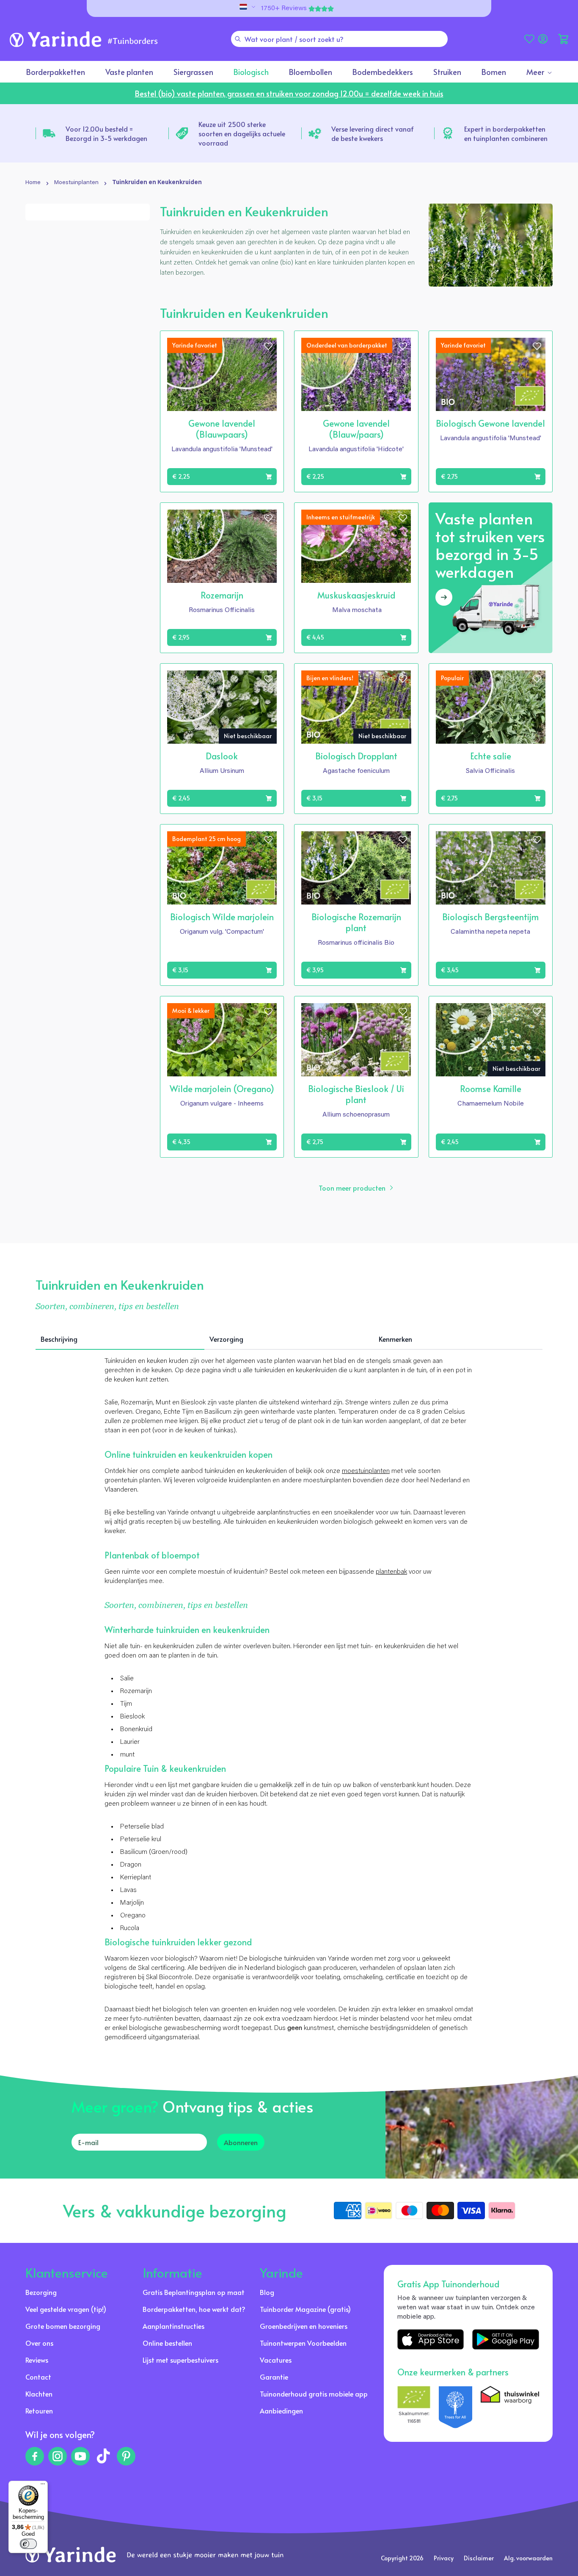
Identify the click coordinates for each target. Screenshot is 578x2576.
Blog (267, 2292)
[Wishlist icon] (268, 346)
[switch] (28, 2544)
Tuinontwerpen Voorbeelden (303, 2343)
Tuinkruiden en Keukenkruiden (157, 183)
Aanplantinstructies (173, 2326)
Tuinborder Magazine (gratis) (305, 2309)
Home (33, 183)
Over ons (39, 2343)
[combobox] (339, 39)
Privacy (444, 2558)
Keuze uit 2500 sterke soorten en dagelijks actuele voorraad (242, 133)
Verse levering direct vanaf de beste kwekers (373, 133)
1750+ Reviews (284, 8)
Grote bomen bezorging (63, 2326)
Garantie (274, 2377)
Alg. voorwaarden (528, 2558)
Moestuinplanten (76, 183)
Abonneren (241, 2142)
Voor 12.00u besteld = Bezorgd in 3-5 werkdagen (106, 133)
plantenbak (391, 1572)
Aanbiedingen (281, 2411)
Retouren (39, 2411)
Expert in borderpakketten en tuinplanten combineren (506, 133)
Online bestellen (167, 2343)
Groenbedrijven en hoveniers (304, 2326)
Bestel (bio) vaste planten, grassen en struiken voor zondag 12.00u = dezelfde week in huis (289, 93)
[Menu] (43, 2486)
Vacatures (276, 2360)
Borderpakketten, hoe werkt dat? (194, 2309)
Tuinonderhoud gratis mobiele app (314, 2394)
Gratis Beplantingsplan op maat (194, 2292)
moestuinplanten (366, 1471)
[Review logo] (456, 2407)
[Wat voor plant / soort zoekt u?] (238, 39)
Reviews (37, 2360)
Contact (38, 2377)
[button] (563, 39)
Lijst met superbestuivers (180, 2360)
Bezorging (41, 2292)
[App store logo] (431, 2339)
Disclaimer (479, 2558)
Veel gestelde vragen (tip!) (66, 2309)
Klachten (39, 2394)
